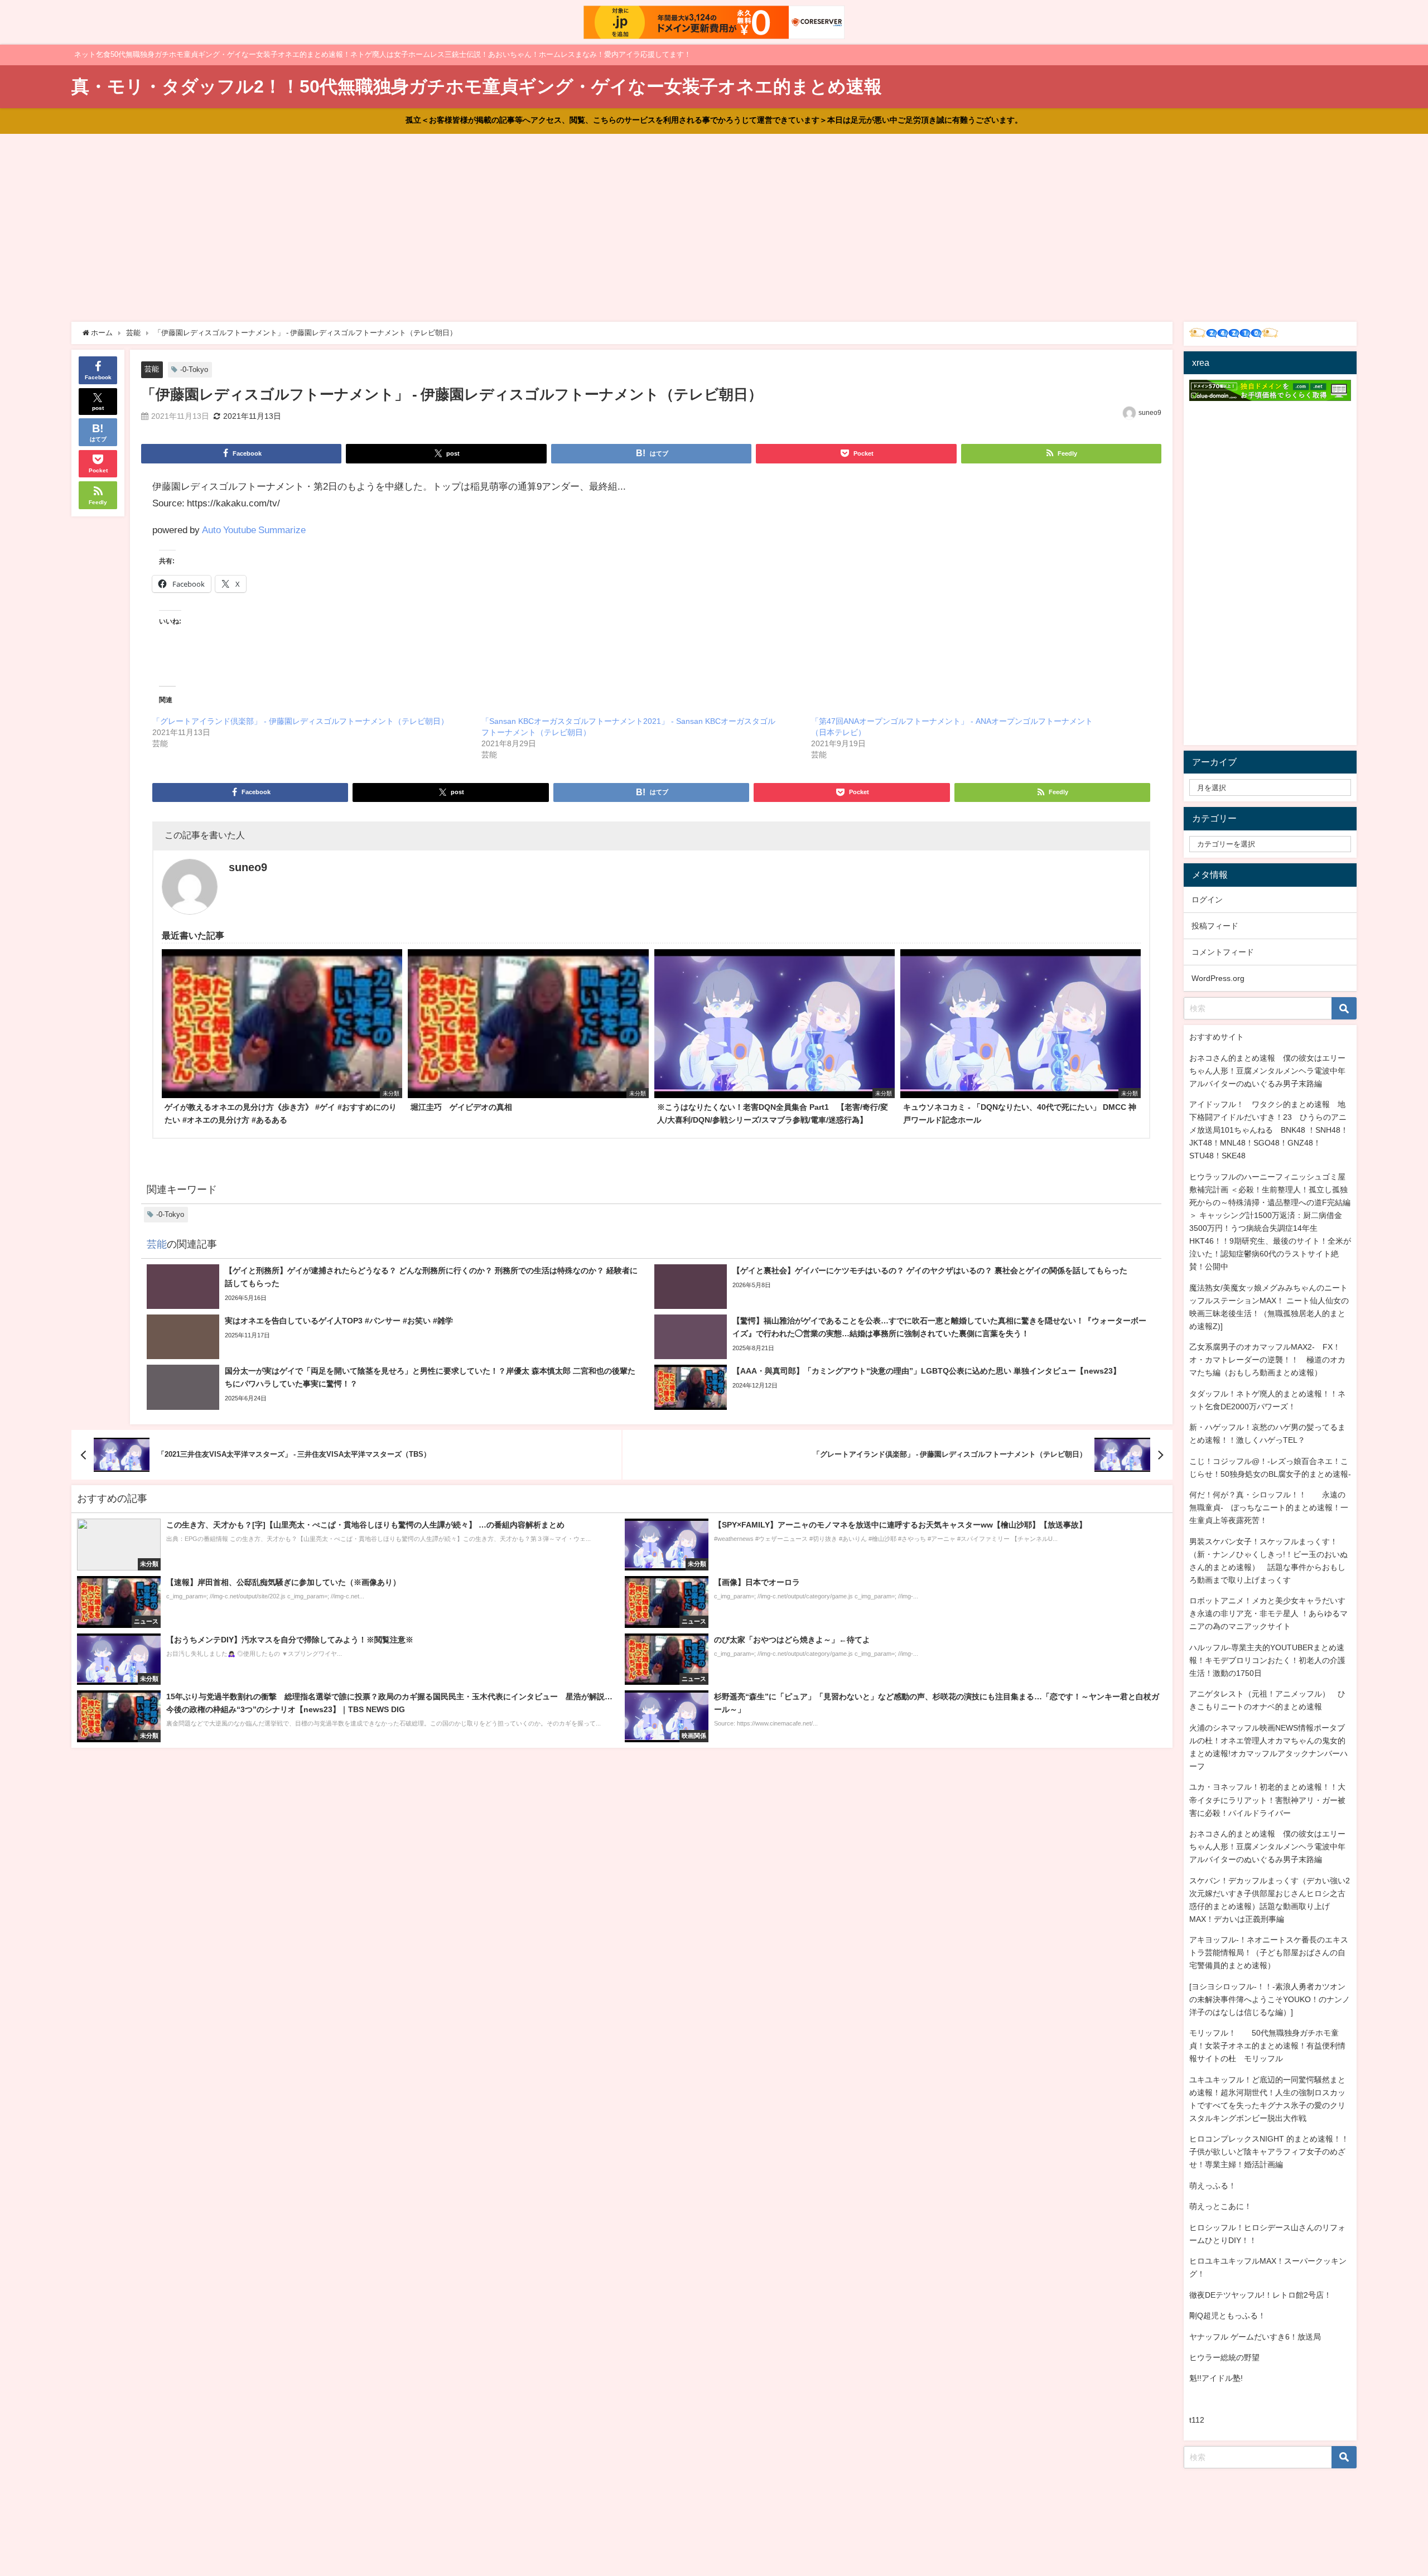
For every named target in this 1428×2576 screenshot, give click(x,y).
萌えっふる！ (1213, 2186)
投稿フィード (1215, 926)
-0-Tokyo (194, 369)
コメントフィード (1223, 952)
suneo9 (1150, 413)
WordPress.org (1218, 978)
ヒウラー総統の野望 (1224, 2357)
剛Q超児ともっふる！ (1227, 2316)
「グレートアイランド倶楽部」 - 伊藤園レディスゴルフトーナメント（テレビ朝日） (300, 721)
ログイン (1207, 900)
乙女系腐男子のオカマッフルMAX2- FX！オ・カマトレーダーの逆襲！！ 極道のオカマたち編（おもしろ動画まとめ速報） (1267, 1360)
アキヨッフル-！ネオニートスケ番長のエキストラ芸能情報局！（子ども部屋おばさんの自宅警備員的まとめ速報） (1269, 1952)
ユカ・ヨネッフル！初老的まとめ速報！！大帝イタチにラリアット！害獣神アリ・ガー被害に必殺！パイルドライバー (1267, 1800)
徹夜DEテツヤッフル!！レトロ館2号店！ (1260, 2295)
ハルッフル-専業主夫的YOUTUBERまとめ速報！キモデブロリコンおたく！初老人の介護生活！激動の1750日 (1267, 1660)
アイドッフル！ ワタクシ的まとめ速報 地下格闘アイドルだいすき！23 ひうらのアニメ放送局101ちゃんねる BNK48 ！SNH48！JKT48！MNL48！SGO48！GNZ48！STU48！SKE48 (1269, 1130)
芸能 (152, 369)
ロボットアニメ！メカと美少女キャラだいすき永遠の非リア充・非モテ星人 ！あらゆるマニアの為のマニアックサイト (1268, 1613)
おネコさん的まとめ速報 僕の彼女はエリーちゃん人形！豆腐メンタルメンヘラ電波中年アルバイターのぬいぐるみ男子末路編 (1267, 1071)
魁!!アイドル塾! (1216, 2378)
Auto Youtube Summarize (254, 530)
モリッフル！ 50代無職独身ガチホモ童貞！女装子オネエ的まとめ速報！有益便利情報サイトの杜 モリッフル (1267, 2046)
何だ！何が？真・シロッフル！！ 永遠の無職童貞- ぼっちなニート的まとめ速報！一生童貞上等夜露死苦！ (1269, 1507)
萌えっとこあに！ (1220, 2206)
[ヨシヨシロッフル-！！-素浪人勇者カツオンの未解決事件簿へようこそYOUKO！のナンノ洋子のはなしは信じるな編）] (1270, 1999)
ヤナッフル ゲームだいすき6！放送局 (1255, 2337)
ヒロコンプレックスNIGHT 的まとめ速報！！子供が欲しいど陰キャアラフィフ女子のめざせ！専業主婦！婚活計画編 (1269, 2152)
